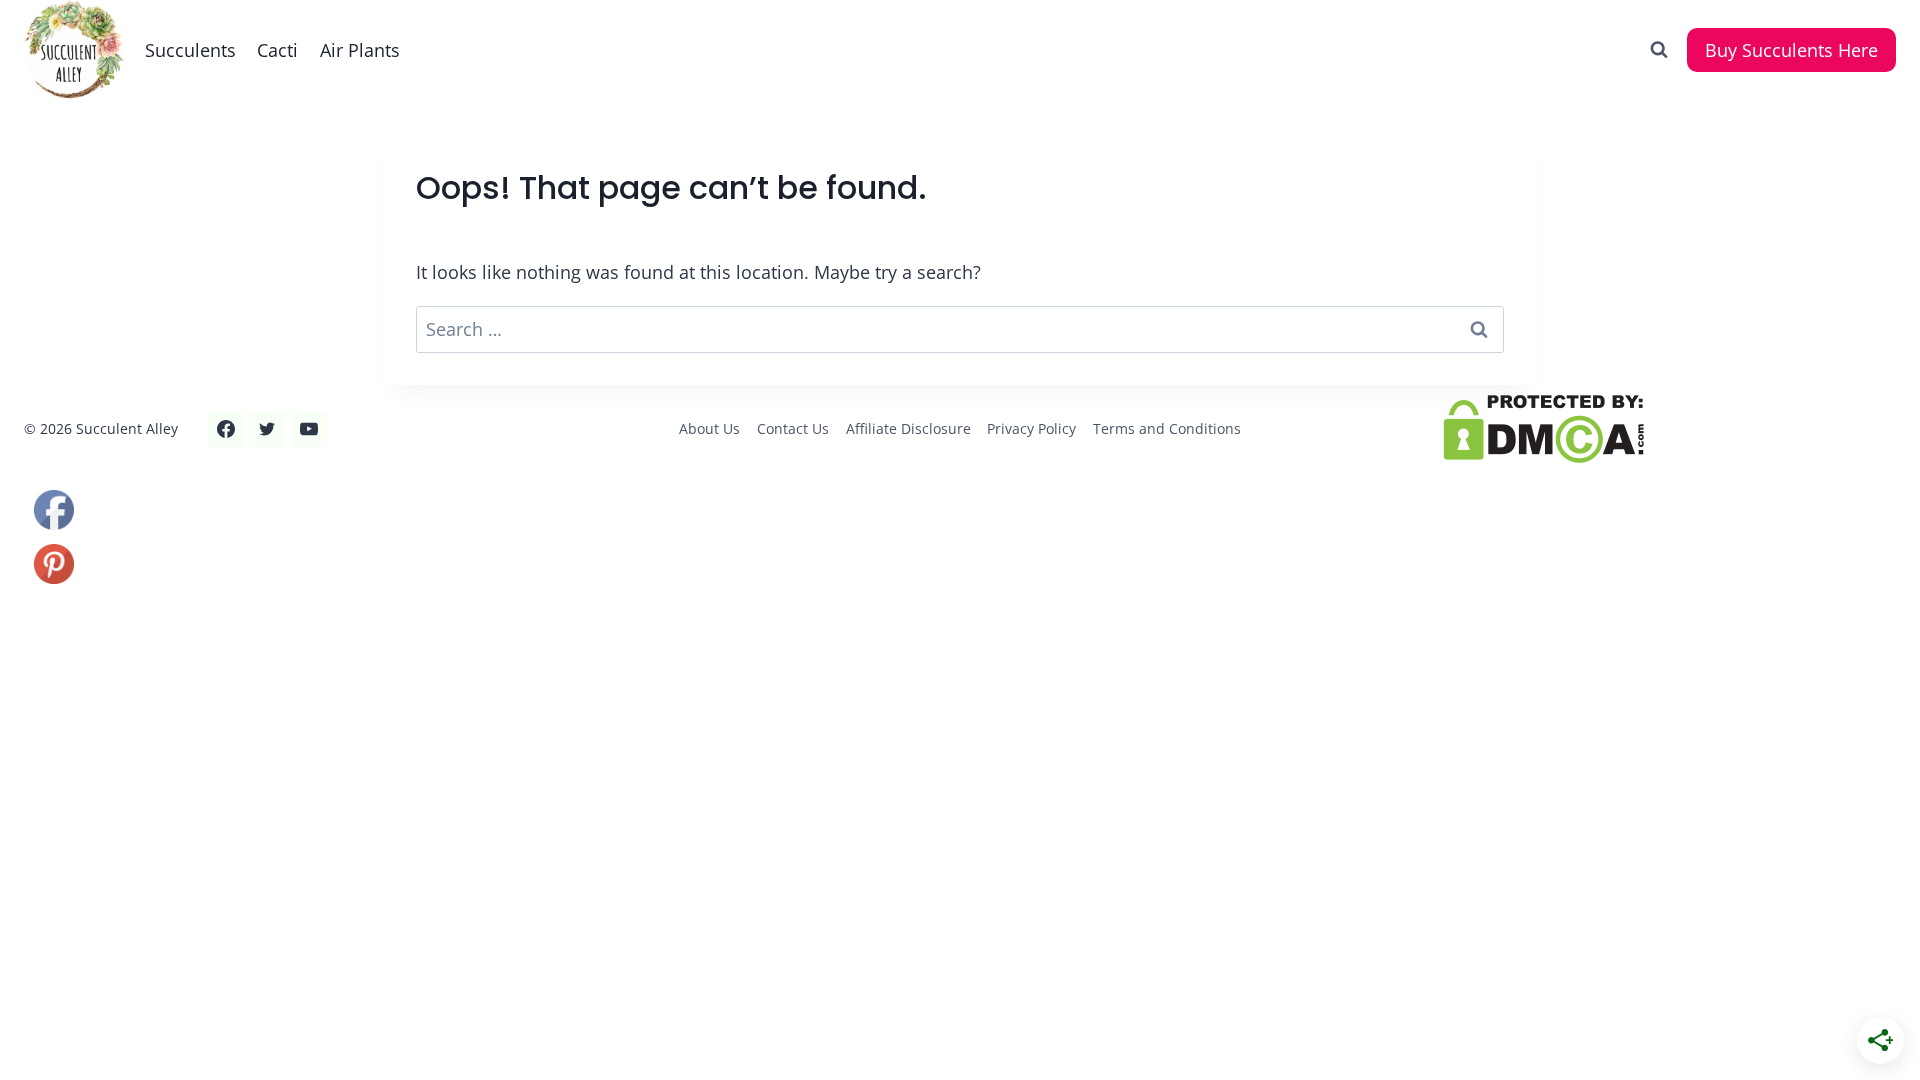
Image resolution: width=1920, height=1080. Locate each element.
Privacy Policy (1031, 428)
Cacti (277, 50)
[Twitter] (267, 429)
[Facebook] (226, 429)
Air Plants (360, 50)
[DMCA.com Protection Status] (1669, 429)
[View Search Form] (1659, 50)
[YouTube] (309, 429)
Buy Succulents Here (1791, 50)
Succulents (190, 50)
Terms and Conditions (1167, 428)
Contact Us (793, 428)
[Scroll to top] (51, 998)
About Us (709, 428)
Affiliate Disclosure (908, 428)
